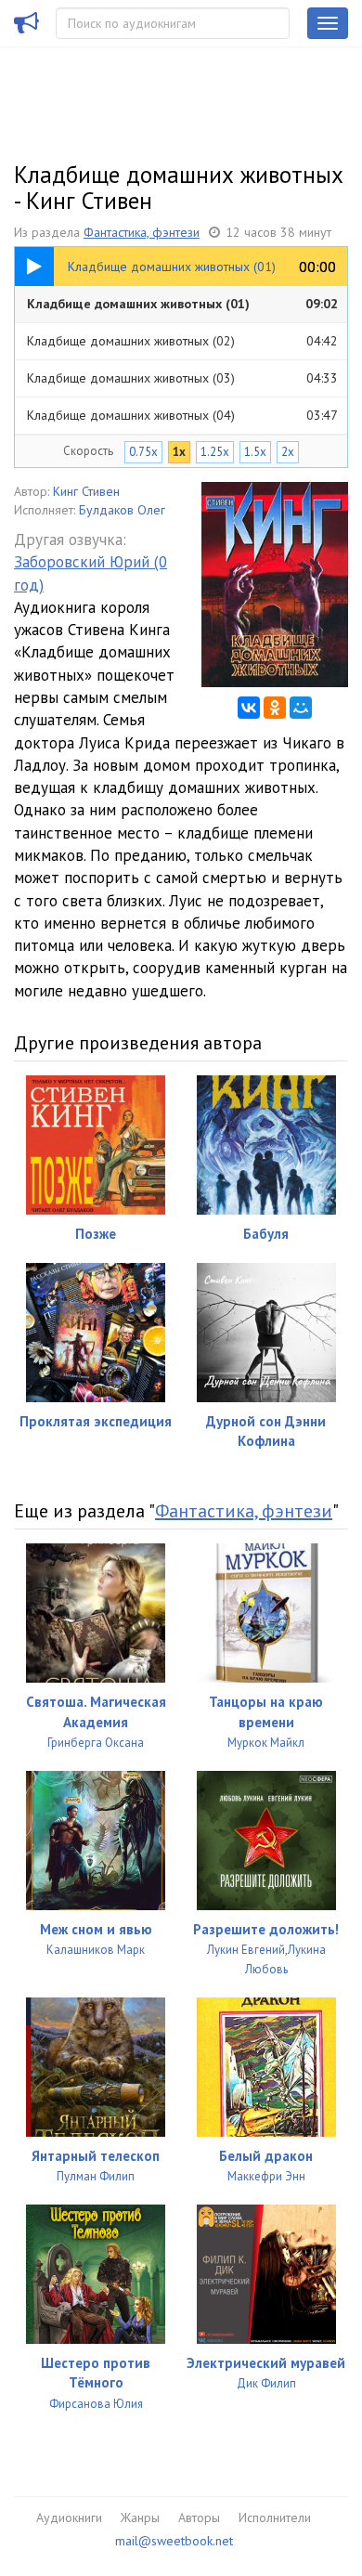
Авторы (199, 2517)
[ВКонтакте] (249, 708)
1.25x (215, 452)
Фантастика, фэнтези (142, 232)
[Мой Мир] (301, 708)
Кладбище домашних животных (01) (182, 304)
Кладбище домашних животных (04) (182, 415)
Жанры (140, 2517)
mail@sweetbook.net (174, 2541)
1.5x (255, 452)
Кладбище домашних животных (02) (182, 341)
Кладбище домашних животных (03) (182, 378)
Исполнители (275, 2517)
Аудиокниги (69, 2517)
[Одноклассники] (275, 708)
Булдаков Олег (122, 510)
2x (288, 452)
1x (179, 452)
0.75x (143, 452)
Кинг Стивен (86, 491)
